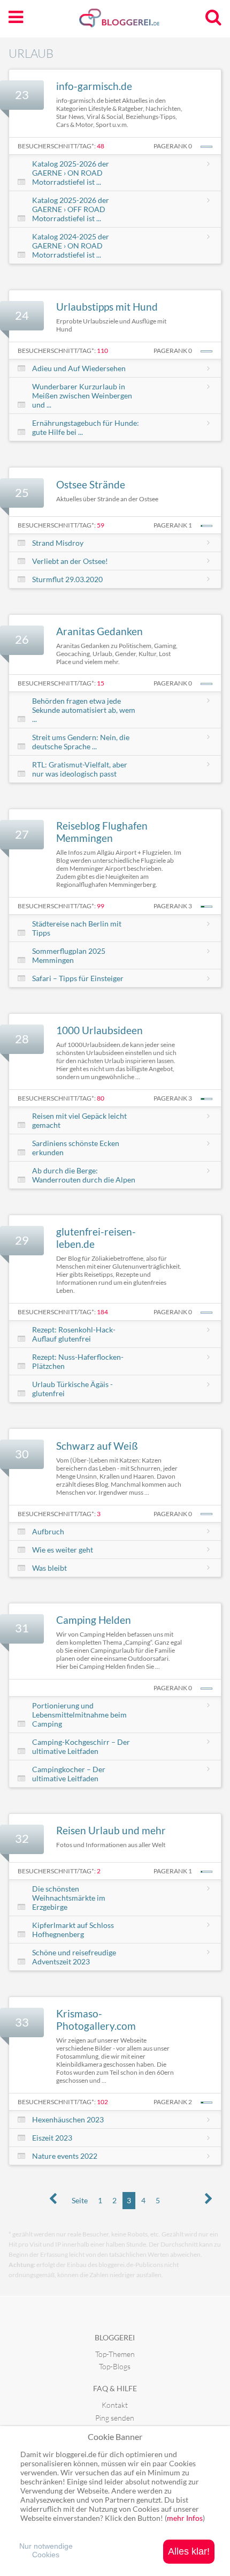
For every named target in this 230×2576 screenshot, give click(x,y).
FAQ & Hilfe (115, 2388)
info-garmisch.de (94, 86)
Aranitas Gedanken (99, 631)
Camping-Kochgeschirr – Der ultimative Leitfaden (81, 1746)
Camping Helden (94, 1620)
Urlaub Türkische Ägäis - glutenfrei (72, 1389)
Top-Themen (115, 2354)
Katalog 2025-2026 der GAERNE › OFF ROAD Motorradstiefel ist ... (71, 209)
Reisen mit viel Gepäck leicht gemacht (79, 1120)
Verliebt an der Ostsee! (70, 561)
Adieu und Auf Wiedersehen (79, 368)
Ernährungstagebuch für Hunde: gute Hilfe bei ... (86, 427)
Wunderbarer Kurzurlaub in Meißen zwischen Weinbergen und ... (82, 396)
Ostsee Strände (91, 484)
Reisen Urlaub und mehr (111, 1830)
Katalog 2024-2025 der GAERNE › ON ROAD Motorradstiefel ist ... (71, 246)
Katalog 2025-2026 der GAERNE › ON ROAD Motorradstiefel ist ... (71, 173)
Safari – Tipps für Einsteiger (78, 978)
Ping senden (115, 2418)
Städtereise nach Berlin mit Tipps (77, 928)
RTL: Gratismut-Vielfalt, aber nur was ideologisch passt (80, 769)
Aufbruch (48, 1531)
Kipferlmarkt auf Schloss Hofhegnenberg (73, 1930)
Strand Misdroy (58, 543)
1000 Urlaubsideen (99, 1030)
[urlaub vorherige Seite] (53, 2199)
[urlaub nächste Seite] (209, 2199)
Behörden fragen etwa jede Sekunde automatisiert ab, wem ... (84, 710)
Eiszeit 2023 (52, 2138)
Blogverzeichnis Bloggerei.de (136, 22)
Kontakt (115, 2405)
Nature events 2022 (65, 2156)
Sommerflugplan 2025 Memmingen (69, 955)
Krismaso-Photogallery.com (96, 2020)
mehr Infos (185, 2518)
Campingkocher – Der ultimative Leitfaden (69, 1774)
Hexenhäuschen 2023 (68, 2119)
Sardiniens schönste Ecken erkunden (76, 1148)
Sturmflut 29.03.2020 (67, 579)
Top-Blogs (115, 2366)
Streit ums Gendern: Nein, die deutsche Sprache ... (81, 742)
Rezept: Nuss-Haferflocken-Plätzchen (78, 1361)
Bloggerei (115, 2337)
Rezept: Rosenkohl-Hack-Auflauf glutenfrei (74, 1334)
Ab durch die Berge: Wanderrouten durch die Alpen (84, 1175)
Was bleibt (49, 1568)
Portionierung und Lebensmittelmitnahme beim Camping (79, 1715)
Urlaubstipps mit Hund (107, 307)
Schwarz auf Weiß (97, 1446)
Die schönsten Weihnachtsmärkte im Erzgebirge (69, 1898)
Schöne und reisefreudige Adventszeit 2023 (74, 1957)
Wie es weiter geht (63, 1550)
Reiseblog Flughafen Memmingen (102, 832)
